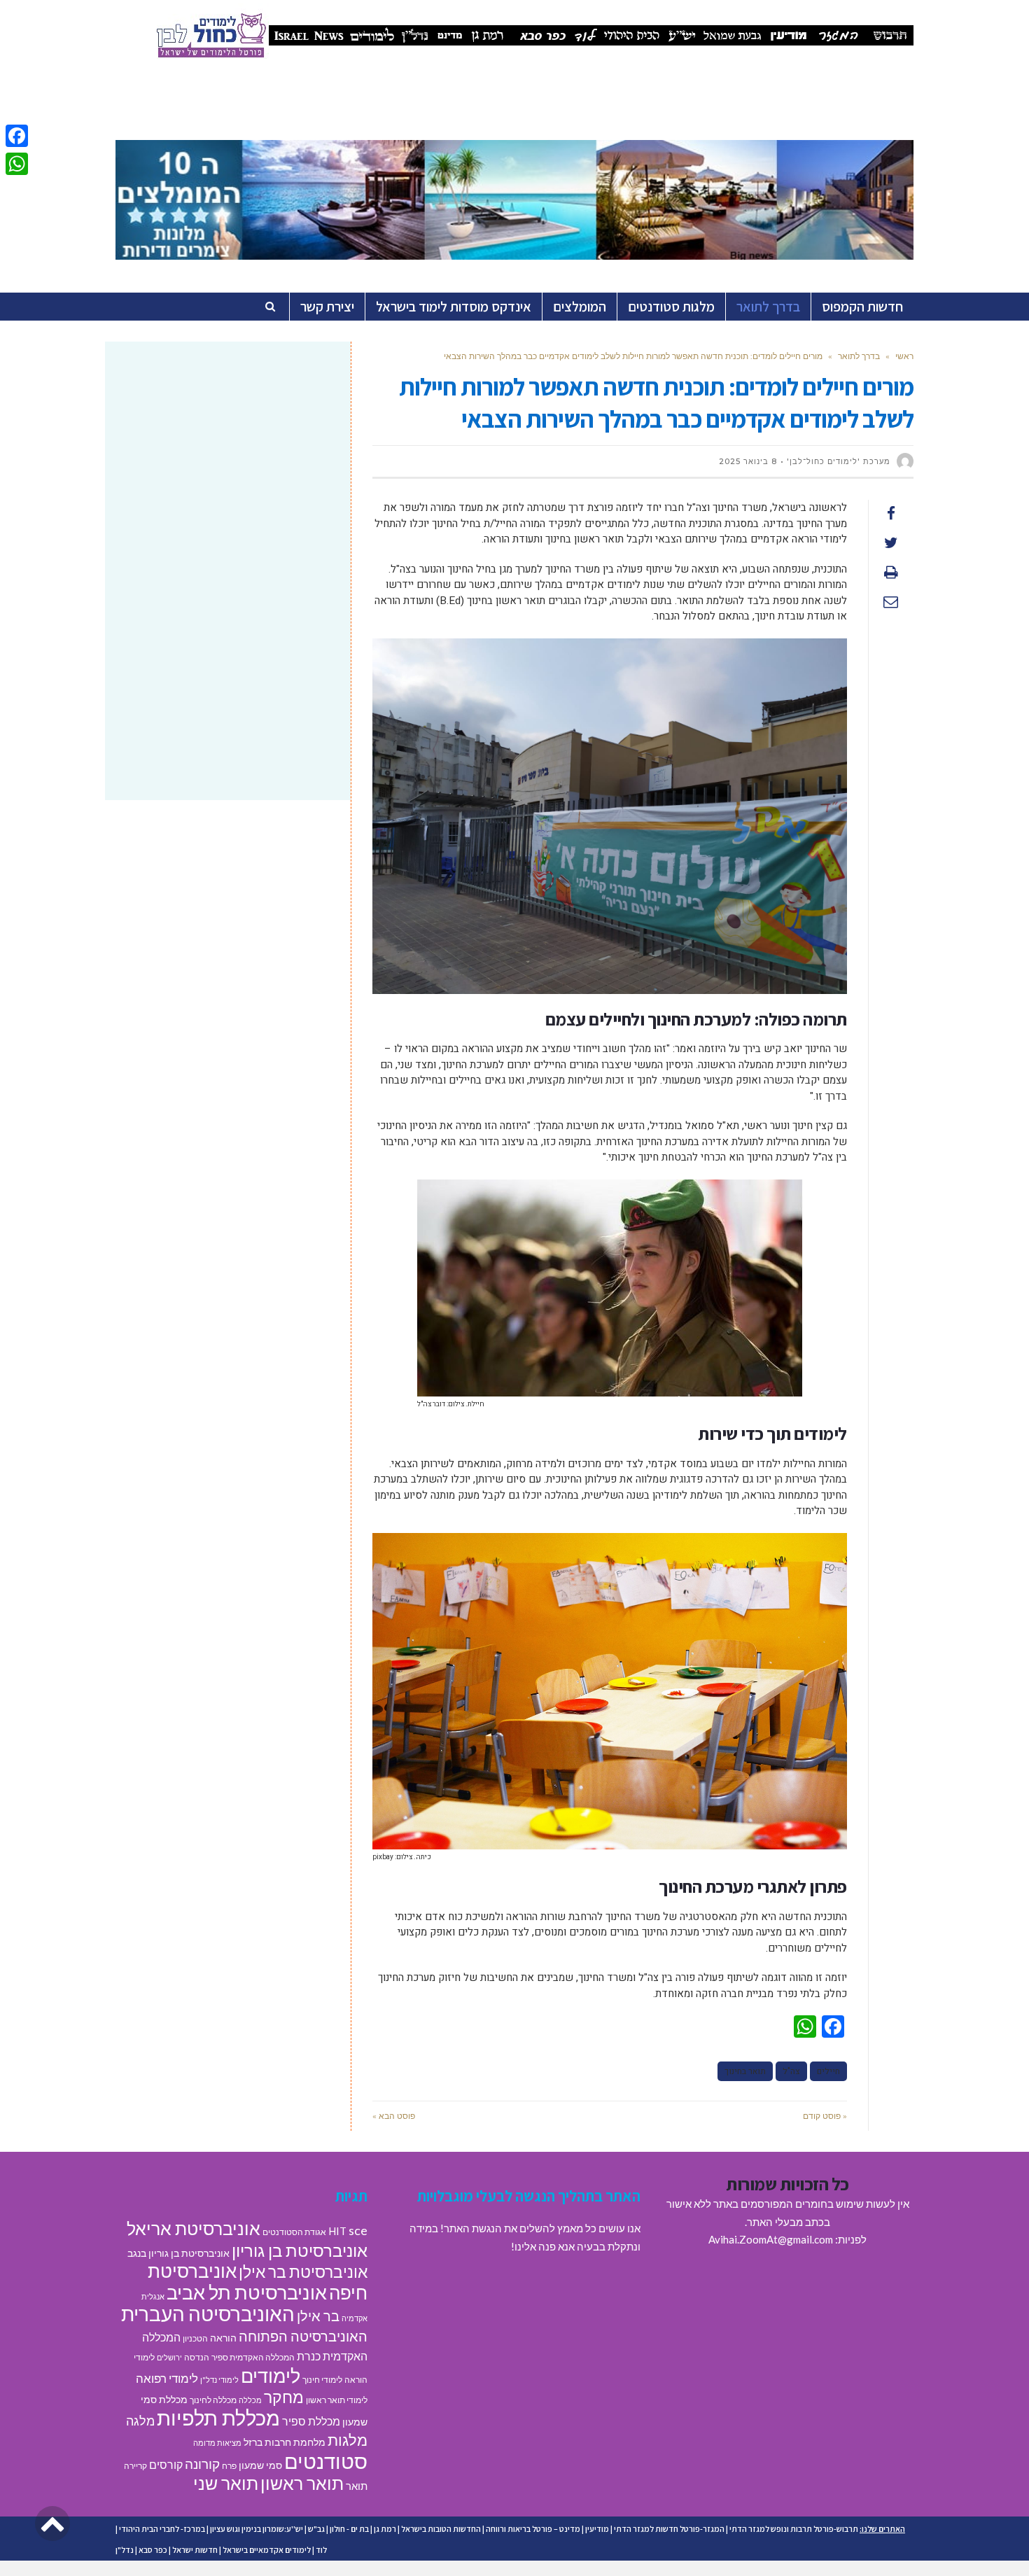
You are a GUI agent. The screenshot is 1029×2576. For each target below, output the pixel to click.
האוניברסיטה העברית (208, 2314)
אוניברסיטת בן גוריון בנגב (178, 2253)
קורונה (202, 2464)
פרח (229, 2466)
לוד (321, 2550)
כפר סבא (153, 2550)
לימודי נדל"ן (219, 2380)
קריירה (135, 2466)
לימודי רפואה (167, 2378)
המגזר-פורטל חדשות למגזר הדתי (669, 2529)
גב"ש (316, 2529)
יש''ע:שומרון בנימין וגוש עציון (257, 2529)
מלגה (140, 2421)
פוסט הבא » (394, 2116)
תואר (357, 2486)
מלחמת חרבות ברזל (285, 2442)
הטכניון (195, 2338)
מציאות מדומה (217, 2443)
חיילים (828, 2071)
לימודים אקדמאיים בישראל (267, 2550)
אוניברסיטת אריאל (194, 2228)
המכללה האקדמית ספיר (253, 2357)
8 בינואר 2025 (748, 461)
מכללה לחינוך (213, 2400)
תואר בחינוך (745, 2071)
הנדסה (197, 2357)
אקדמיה (355, 2318)
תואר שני (226, 2483)
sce (358, 2230)
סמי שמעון (260, 2465)
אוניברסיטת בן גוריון (300, 2250)
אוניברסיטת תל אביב (247, 2292)
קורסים (166, 2464)
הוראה (223, 2338)
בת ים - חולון (349, 2529)
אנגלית (153, 2296)
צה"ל (791, 2071)
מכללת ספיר (311, 2421)
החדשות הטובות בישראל (441, 2529)
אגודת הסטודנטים (294, 2232)
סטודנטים (326, 2461)
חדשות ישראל (195, 2550)
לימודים (271, 2375)
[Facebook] (17, 136)
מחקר (284, 2397)
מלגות (348, 2440)
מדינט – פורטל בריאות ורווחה (533, 2529)
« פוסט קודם (825, 2116)
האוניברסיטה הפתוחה (303, 2336)
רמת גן (385, 2529)
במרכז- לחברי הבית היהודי (162, 2529)
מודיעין (597, 2529)
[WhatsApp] (17, 164)
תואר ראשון (302, 2483)
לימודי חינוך (322, 2380)
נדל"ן (125, 2550)
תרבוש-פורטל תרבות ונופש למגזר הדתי (794, 2529)
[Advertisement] (228, 464)
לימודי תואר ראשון (337, 2400)
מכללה (250, 2400)
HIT (337, 2231)
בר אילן (318, 2316)
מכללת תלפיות (218, 2418)
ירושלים (169, 2357)
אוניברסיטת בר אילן (303, 2271)
